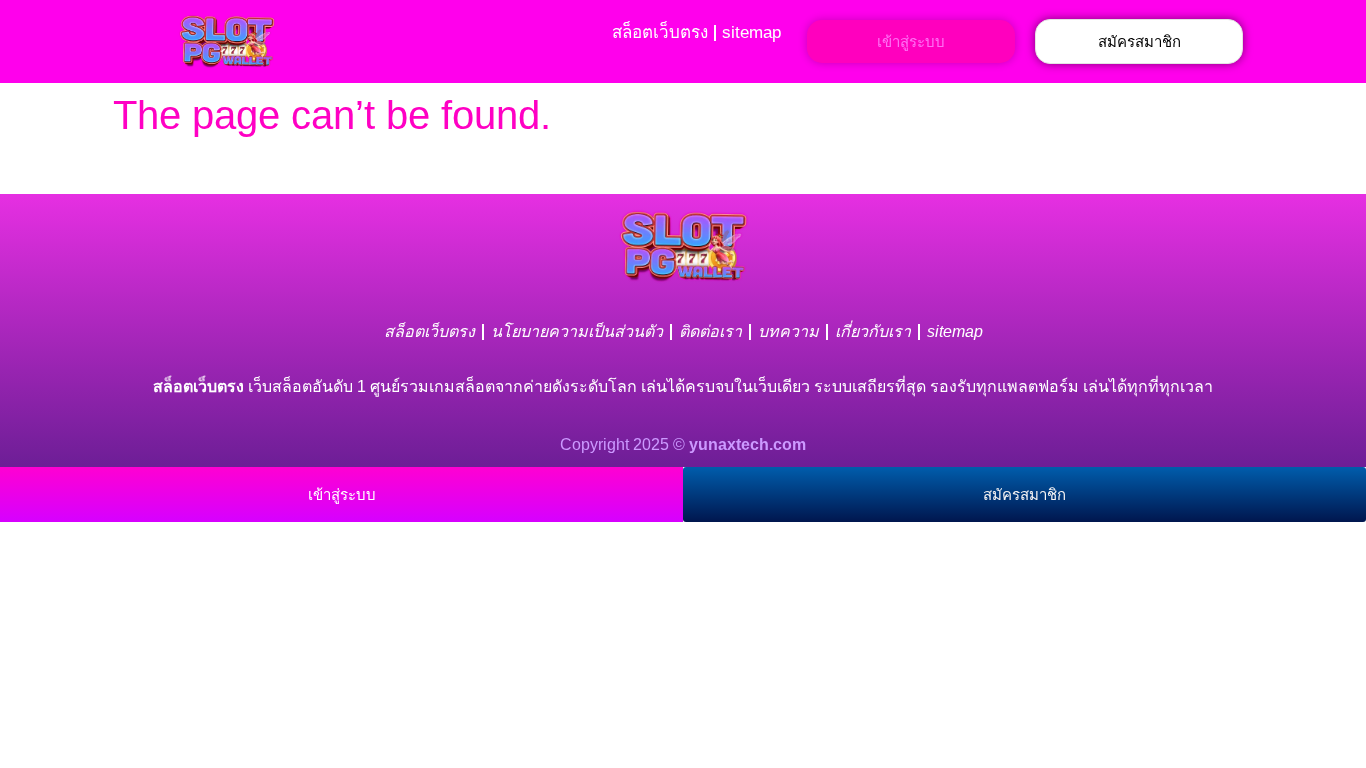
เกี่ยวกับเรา (873, 331)
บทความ (788, 331)
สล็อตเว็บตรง (660, 32)
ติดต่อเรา (710, 331)
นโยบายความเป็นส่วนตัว (577, 331)
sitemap (751, 32)
